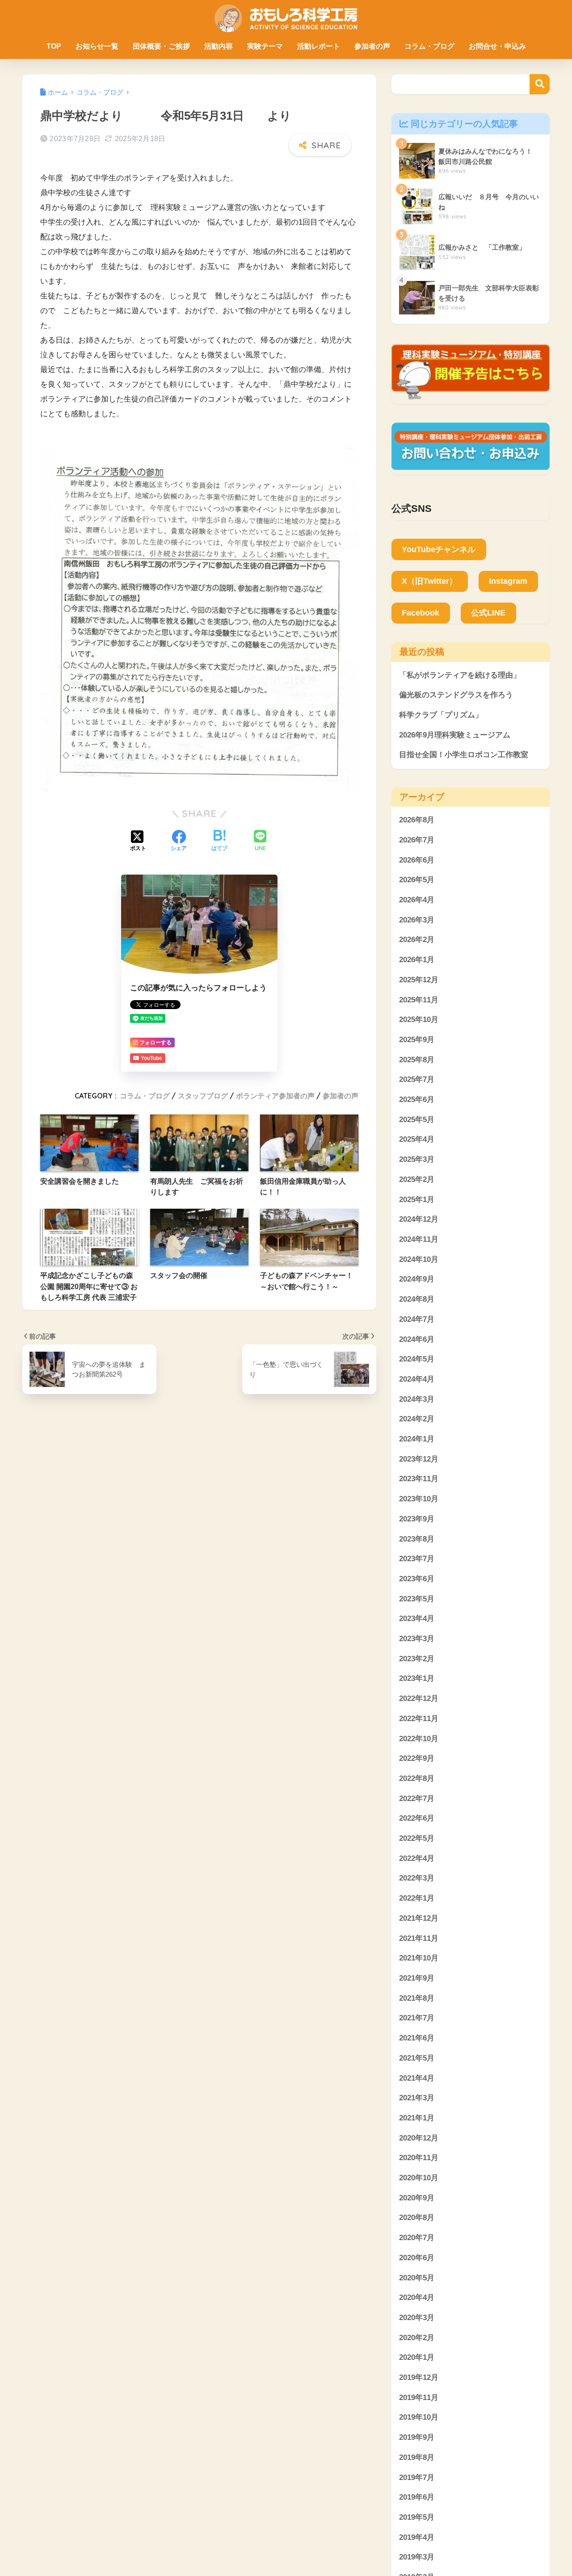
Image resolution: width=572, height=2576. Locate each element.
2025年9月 (417, 1040)
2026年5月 (417, 880)
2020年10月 (419, 2178)
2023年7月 (417, 1559)
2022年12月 (419, 1698)
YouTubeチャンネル (439, 549)
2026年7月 (417, 840)
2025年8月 (417, 1060)
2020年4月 (417, 2298)
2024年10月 (419, 1259)
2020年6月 (417, 2258)
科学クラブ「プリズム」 (441, 715)
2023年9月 (417, 1519)
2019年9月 (417, 2437)
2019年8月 (417, 2457)
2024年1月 (417, 1439)
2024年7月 (417, 1319)
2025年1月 (417, 1200)
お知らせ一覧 (97, 46)
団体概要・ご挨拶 (161, 46)
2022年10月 (419, 1739)
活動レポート (319, 46)
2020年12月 (419, 2138)
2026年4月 (417, 900)
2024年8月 (417, 1299)
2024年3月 (417, 1399)
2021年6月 (417, 2038)
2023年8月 (417, 1539)
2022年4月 (417, 1858)
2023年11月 (419, 1479)
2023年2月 (417, 1659)
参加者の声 (372, 46)
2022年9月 (417, 1759)
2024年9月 (417, 1280)
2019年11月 (419, 2398)
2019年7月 (417, 2478)
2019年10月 (419, 2418)
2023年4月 (417, 1619)
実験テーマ (265, 46)
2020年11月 (419, 2158)
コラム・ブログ (429, 46)
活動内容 (219, 46)
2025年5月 (417, 1120)
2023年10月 (419, 1499)
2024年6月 (417, 1339)
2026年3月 (417, 920)
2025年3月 (417, 1159)
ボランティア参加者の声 (275, 1096)
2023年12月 (419, 1459)
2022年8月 (417, 1778)
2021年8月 (417, 1998)
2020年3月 (417, 2318)
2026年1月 (417, 960)
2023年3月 (417, 1639)
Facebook (421, 613)
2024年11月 (419, 1239)
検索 (540, 84)
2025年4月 (417, 1140)
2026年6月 (417, 860)
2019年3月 (417, 2557)
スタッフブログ (203, 1096)
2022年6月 (417, 1819)
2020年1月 (417, 2358)
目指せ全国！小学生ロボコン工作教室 (464, 755)
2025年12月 (419, 980)
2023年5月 (417, 1599)
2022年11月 (419, 1719)
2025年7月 (417, 1080)
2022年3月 (417, 1879)
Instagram (508, 581)
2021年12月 (419, 1918)
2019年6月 (417, 2498)
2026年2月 (417, 940)
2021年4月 (417, 2078)
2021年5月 (417, 2058)
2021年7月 (417, 2018)
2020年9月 (417, 2198)
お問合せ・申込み (497, 46)
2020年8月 (417, 2218)
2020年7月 (417, 2238)
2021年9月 (417, 1978)
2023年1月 (417, 1679)
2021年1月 (417, 2118)
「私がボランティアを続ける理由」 (460, 675)
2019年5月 (417, 2517)
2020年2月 (417, 2338)
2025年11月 (419, 1000)
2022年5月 (417, 1838)
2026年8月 (417, 820)
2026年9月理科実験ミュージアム (455, 735)
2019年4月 (417, 2537)
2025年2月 (417, 1179)
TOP (54, 46)
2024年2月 (417, 1419)
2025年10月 (419, 1020)
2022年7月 (417, 1799)
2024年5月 (417, 1359)
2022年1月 (417, 1898)
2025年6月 (417, 1100)
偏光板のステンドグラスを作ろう (456, 695)
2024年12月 (419, 1220)
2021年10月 (419, 1958)
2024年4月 (417, 1379)
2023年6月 (417, 1579)
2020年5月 (417, 2278)
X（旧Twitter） (429, 581)
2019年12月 (419, 2377)
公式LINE (488, 613)
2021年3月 (417, 2098)
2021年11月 (419, 1938)
